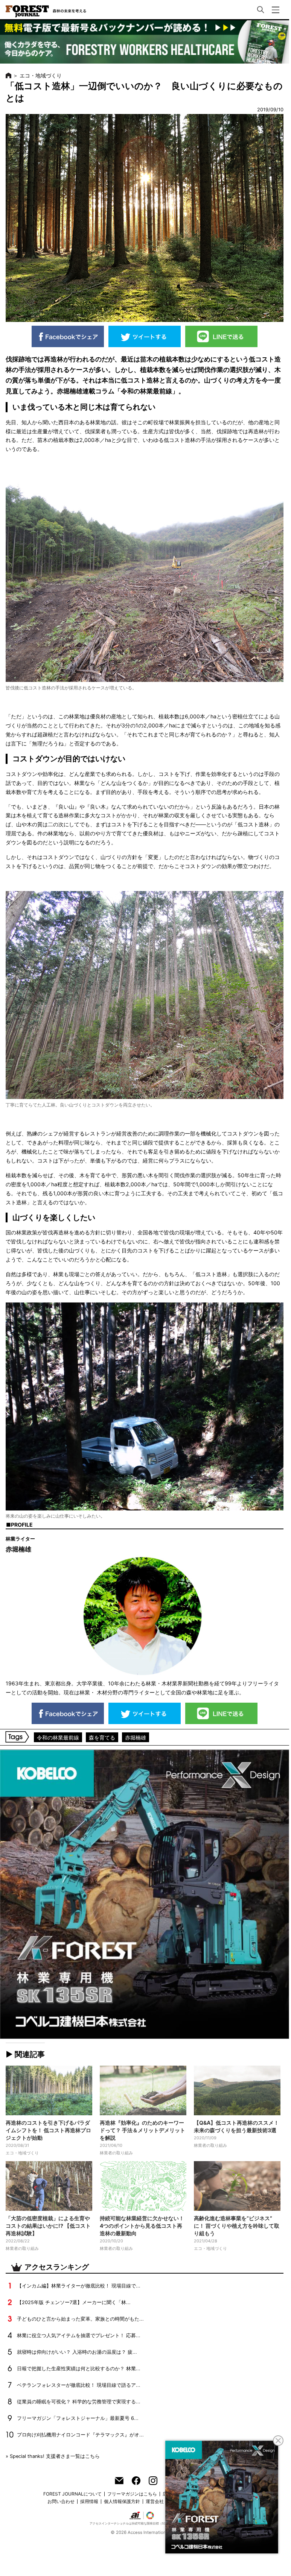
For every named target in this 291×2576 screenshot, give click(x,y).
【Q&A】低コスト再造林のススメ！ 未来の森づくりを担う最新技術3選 (236, 2126)
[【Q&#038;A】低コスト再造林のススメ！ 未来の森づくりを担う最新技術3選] (237, 2090)
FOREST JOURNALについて (72, 2494)
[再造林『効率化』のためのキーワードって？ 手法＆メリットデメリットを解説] (143, 2090)
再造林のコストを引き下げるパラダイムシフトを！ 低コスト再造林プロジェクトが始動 (48, 2130)
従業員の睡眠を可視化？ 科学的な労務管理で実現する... (79, 2402)
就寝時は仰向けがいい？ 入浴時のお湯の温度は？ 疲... (77, 2352)
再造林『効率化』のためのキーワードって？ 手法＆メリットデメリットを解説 (142, 2130)
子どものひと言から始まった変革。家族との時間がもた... (80, 2319)
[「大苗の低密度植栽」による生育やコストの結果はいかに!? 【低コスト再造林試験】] (49, 2186)
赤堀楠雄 (136, 1737)
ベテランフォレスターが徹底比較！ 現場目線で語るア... (79, 2385)
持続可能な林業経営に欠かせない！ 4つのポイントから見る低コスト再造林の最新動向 (142, 2226)
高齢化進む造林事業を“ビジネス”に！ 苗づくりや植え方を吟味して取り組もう (237, 2226)
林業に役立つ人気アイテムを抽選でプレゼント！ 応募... (79, 2335)
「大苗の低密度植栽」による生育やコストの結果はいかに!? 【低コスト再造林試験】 (48, 2226)
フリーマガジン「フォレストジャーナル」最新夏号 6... (78, 2418)
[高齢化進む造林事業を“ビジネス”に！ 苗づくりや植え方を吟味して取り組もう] (237, 2186)
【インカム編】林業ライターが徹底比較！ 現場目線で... (79, 2286)
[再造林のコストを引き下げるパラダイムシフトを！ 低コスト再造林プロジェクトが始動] (49, 2090)
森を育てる (102, 1737)
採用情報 (89, 2501)
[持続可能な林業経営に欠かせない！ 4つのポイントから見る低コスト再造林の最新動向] (143, 2186)
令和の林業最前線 (58, 1737)
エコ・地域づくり (41, 75)
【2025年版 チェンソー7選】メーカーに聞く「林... (74, 2302)
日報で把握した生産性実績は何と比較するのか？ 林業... (79, 2369)
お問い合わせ (61, 2501)
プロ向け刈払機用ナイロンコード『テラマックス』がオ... (80, 2435)
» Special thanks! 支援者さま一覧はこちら (53, 2456)
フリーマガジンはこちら (132, 2494)
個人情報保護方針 (122, 2501)
